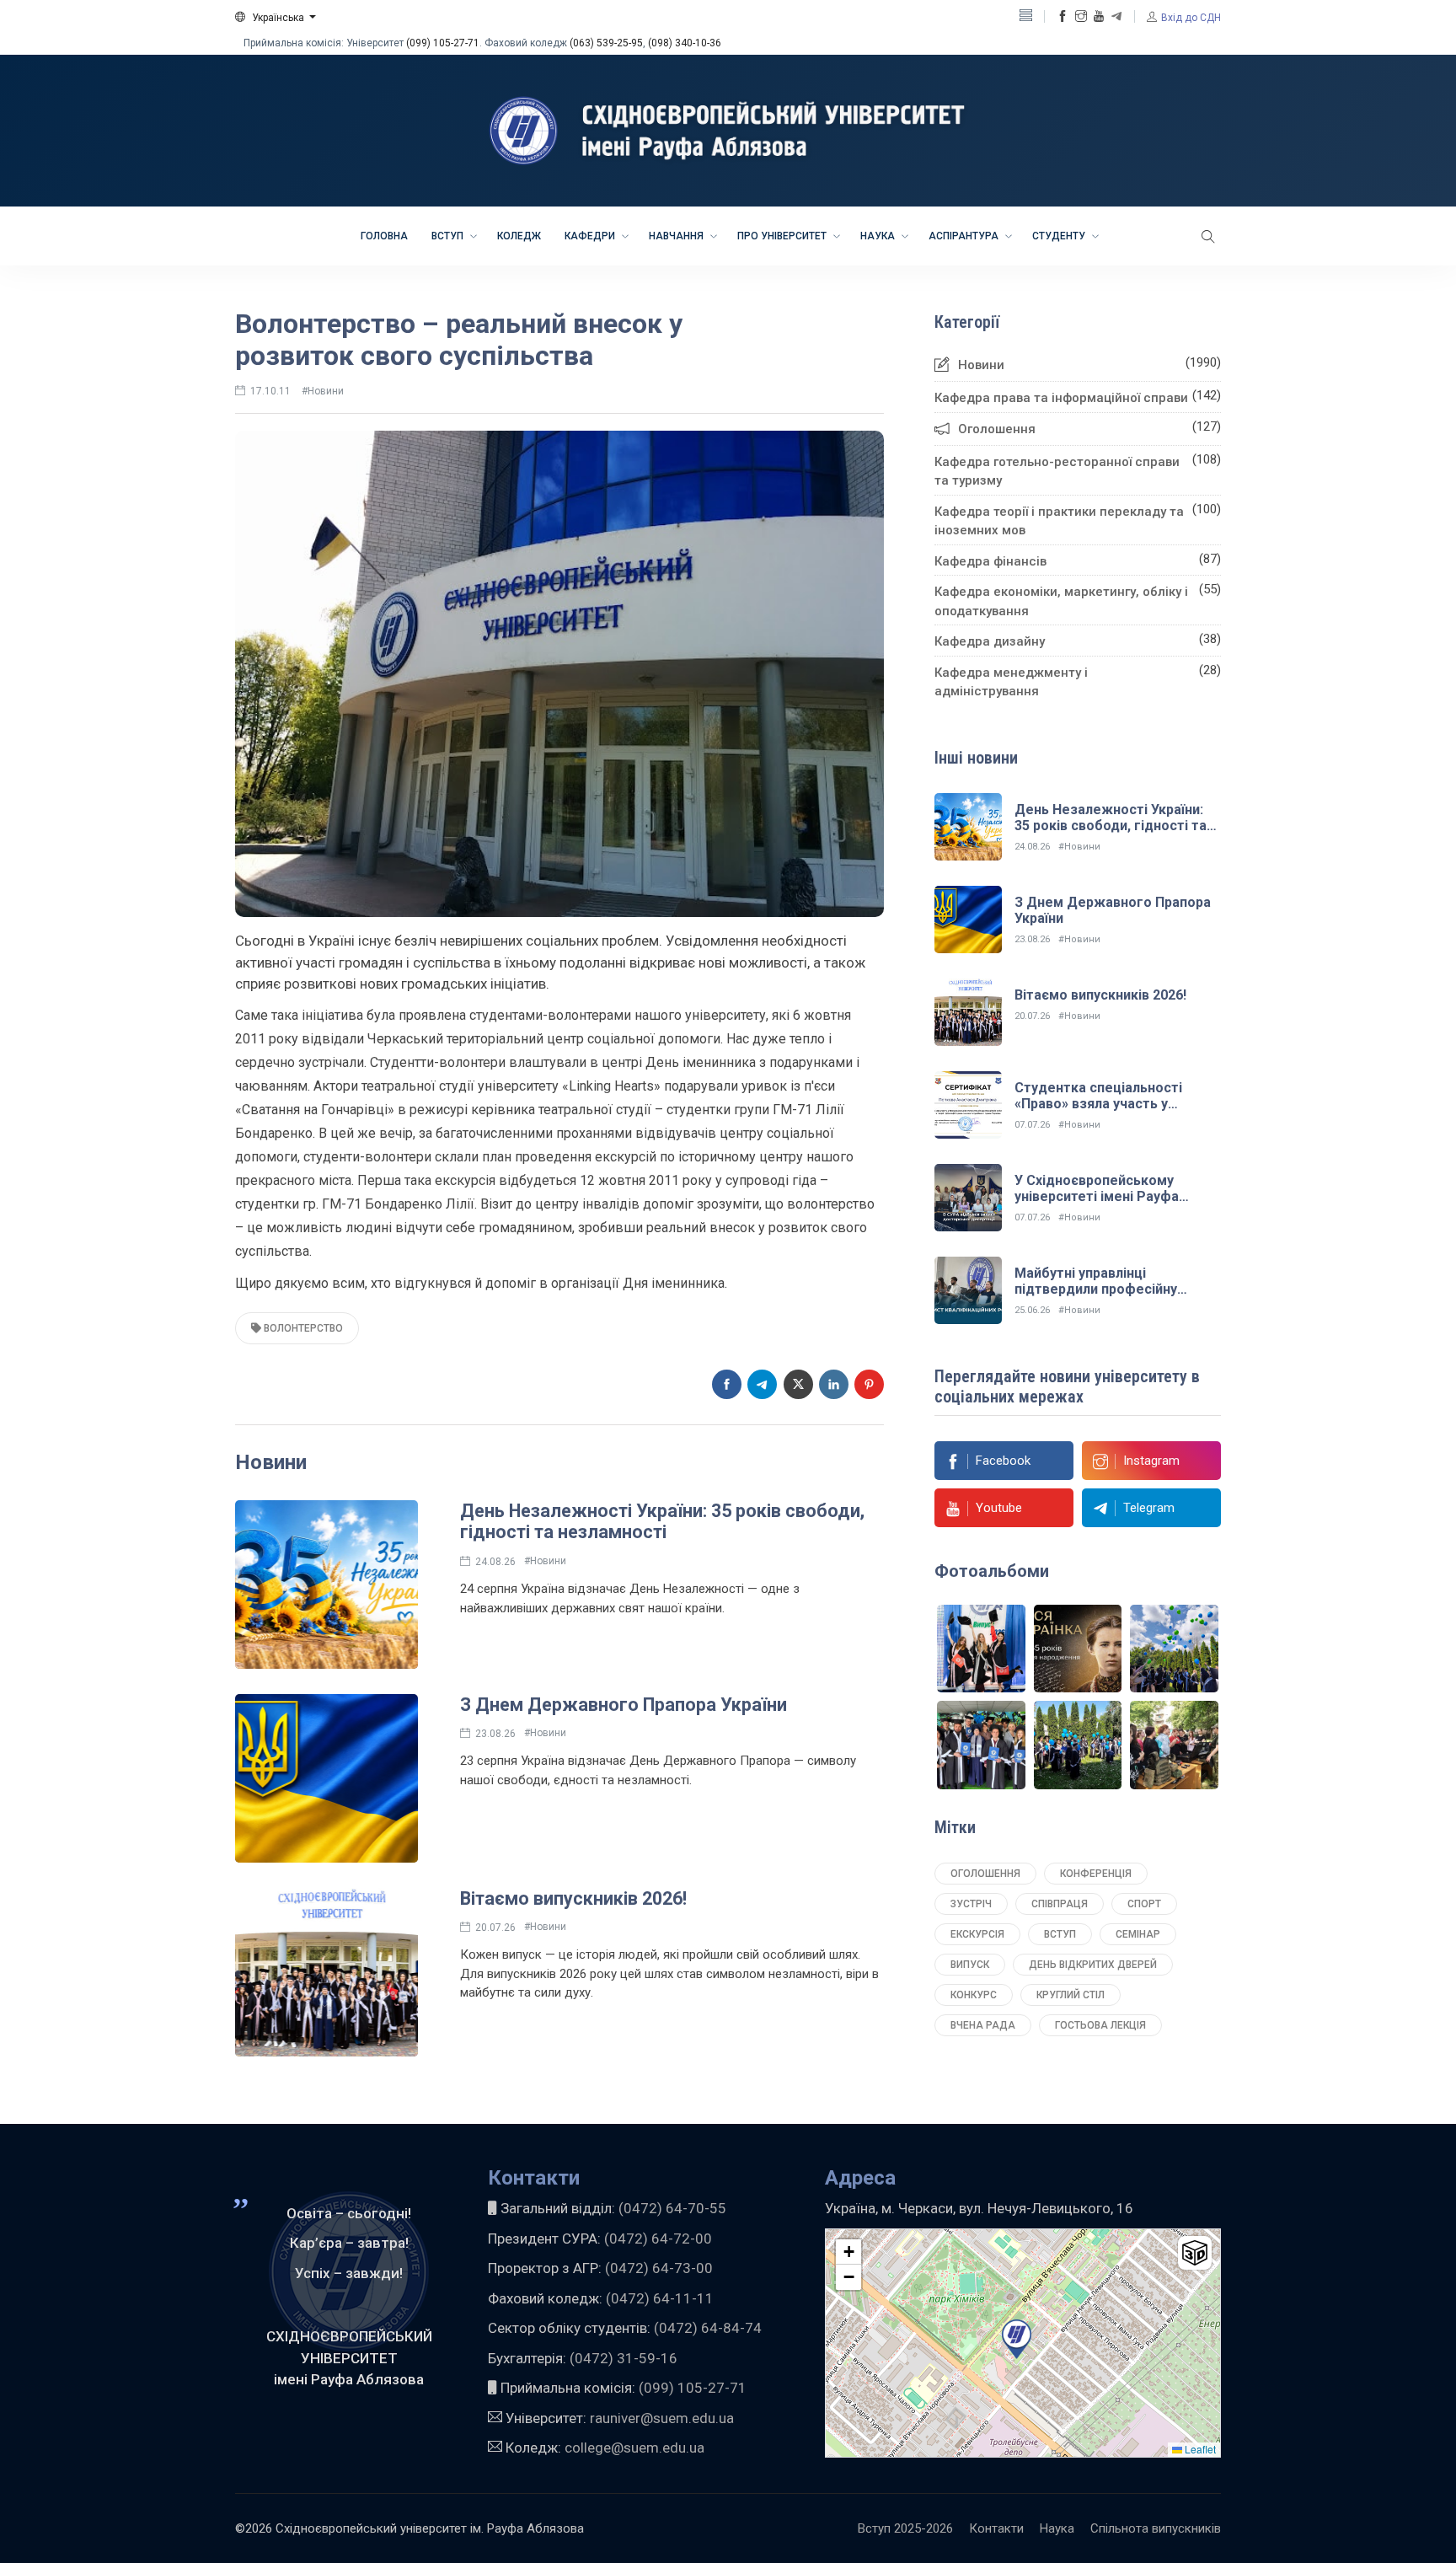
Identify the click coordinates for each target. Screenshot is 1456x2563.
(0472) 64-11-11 (660, 2298)
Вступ (449, 236)
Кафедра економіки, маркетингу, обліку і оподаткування (1061, 601)
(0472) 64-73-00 (659, 2268)
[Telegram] (1116, 17)
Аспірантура (965, 236)
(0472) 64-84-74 (708, 2328)
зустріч (971, 1904)
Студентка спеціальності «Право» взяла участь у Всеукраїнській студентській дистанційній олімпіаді (1109, 1112)
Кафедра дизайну (990, 641)
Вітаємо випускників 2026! (573, 1898)
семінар (1138, 1934)
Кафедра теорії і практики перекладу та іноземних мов (1059, 521)
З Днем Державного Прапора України (624, 1705)
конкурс (974, 1995)
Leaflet (1199, 2449)
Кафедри (591, 236)
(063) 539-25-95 (606, 43)
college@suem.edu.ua (634, 2448)
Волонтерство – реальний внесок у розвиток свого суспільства (459, 340)
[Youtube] (1099, 17)
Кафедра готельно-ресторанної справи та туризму (1057, 472)
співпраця (1060, 1904)
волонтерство (302, 1328)
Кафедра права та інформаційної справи (1061, 398)
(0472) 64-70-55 (672, 2208)
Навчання (677, 236)
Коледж (519, 236)
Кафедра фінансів (990, 561)
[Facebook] (1063, 17)
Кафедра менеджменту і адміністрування (1011, 682)
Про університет (783, 236)
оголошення (985, 1874)
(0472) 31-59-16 (624, 2358)
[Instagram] (1081, 17)
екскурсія (977, 1934)
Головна (384, 236)
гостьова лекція (1100, 2025)
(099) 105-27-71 (443, 43)
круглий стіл (1071, 1995)
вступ (1060, 1934)
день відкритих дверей (1093, 1965)
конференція (1096, 1874)
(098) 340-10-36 (685, 43)
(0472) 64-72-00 (658, 2239)
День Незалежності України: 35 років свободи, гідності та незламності (662, 1522)
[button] (276, 18)
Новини (981, 365)
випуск (970, 1965)
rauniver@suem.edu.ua (662, 2418)
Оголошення (997, 429)
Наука (879, 236)
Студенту (1060, 236)
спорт (1144, 1904)
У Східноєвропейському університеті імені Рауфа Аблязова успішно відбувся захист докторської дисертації (1117, 1205)
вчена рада (983, 2025)
